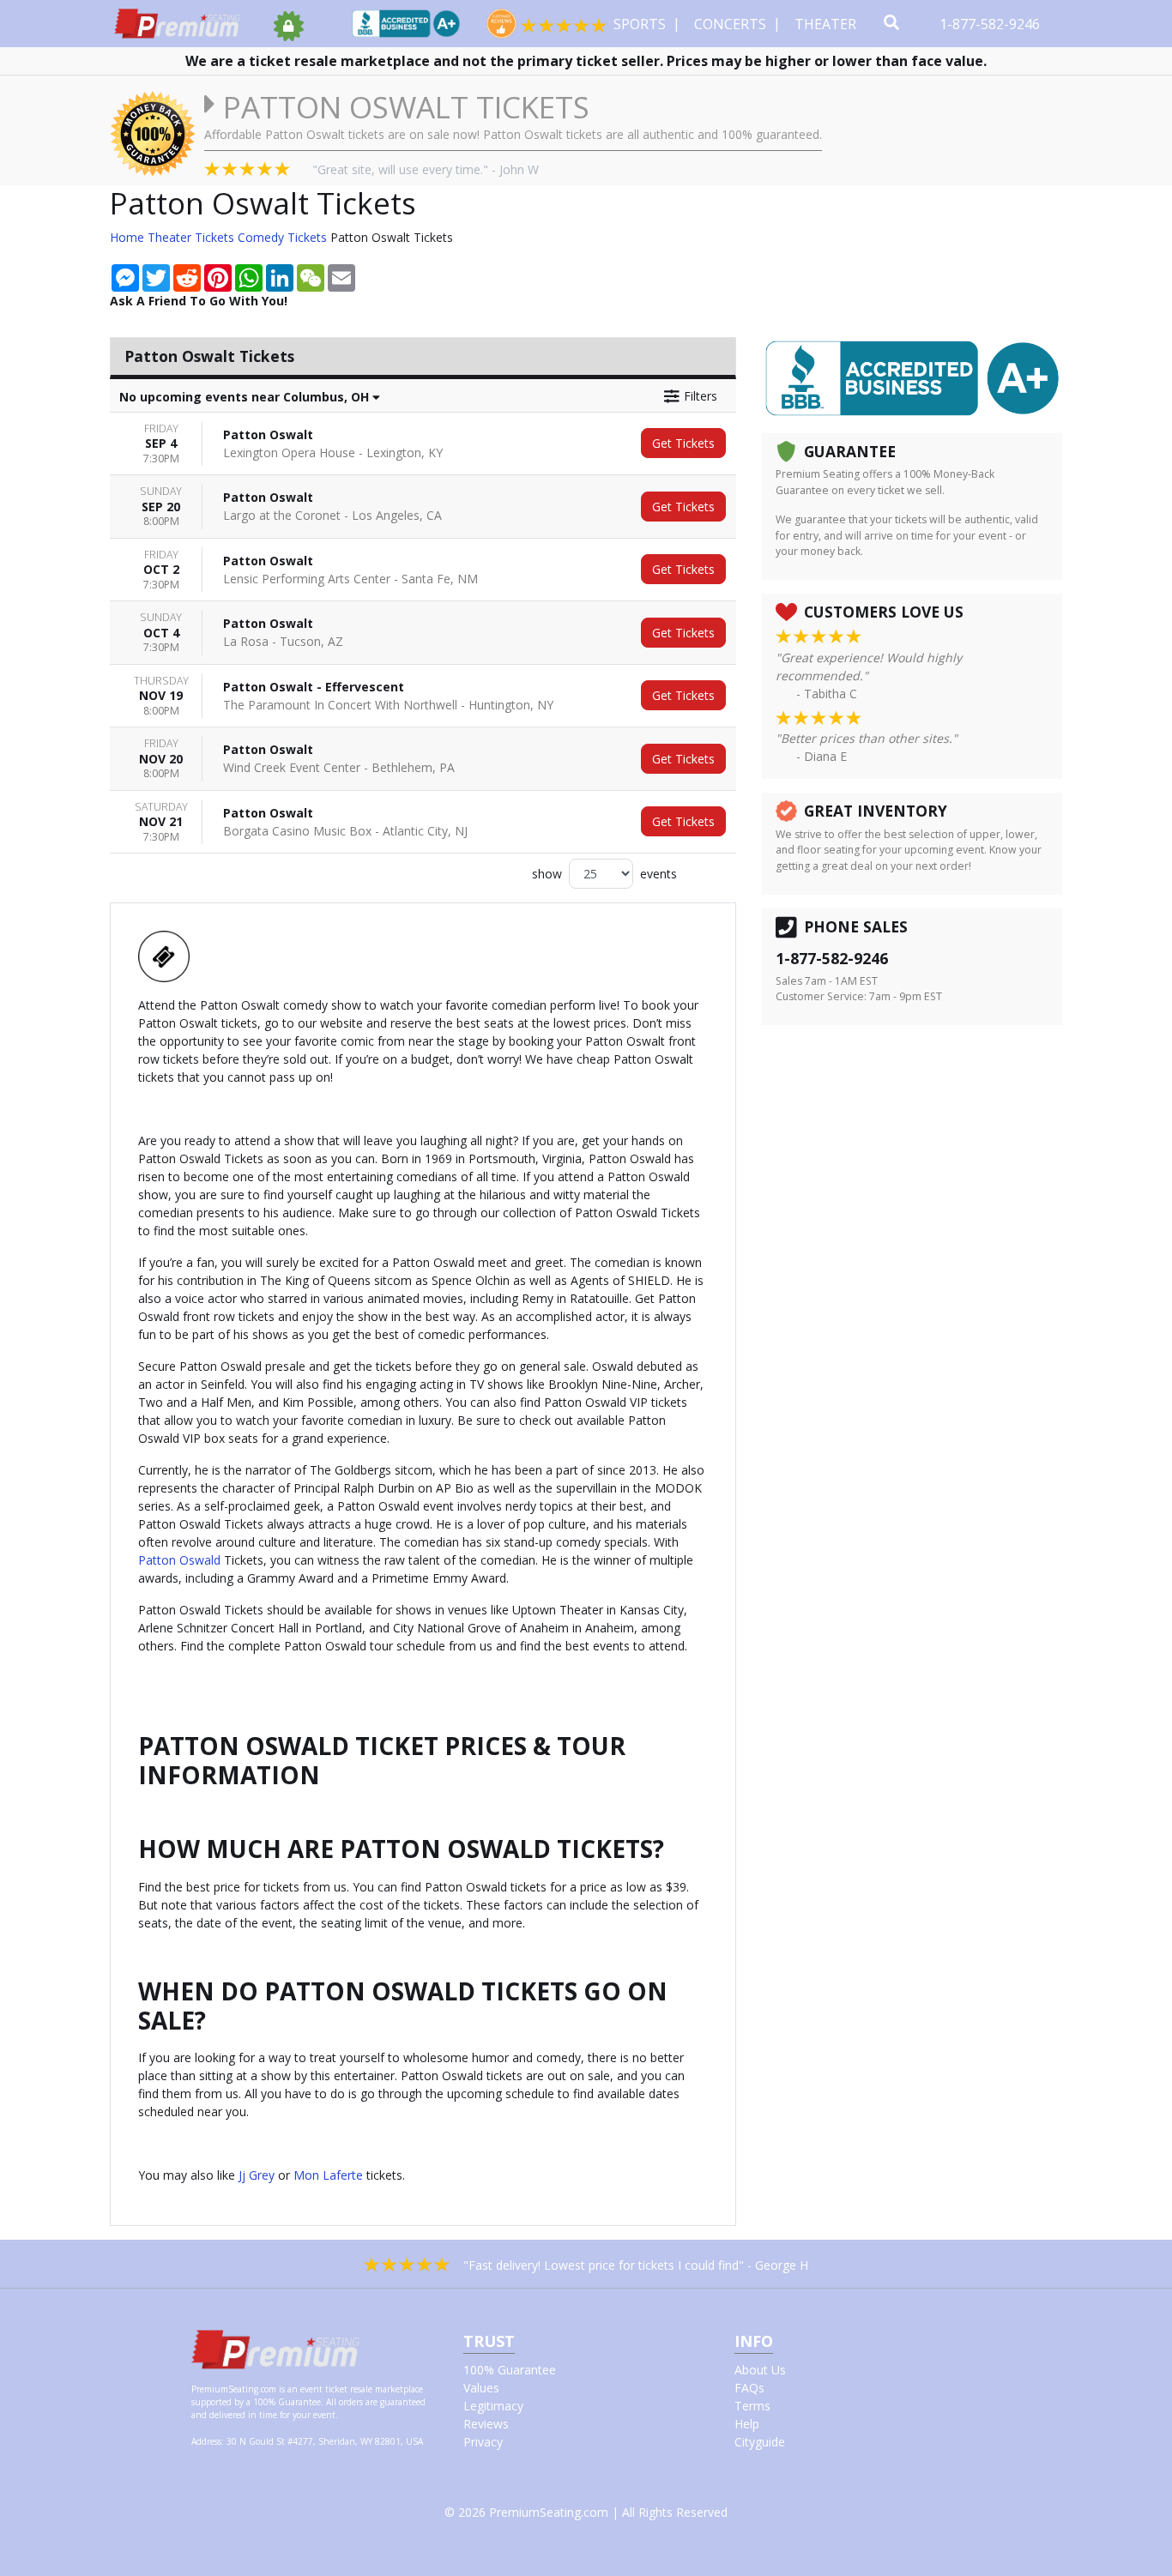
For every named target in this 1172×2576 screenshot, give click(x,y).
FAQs (749, 2388)
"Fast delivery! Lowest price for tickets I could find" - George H (636, 2265)
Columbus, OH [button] (246, 397)
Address (206, 2441)
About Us (760, 2370)
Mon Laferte (328, 2175)
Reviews (486, 2424)
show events (604, 874)
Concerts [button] (732, 24)
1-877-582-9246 (991, 24)
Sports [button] (641, 24)
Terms (752, 2406)
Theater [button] (827, 24)
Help (747, 2424)
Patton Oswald (179, 1560)
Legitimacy (493, 2406)
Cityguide (760, 2442)
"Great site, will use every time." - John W (426, 169)
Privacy (483, 2442)
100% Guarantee (510, 2370)
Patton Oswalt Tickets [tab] (209, 356)
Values (481, 2388)
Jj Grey (257, 2175)
